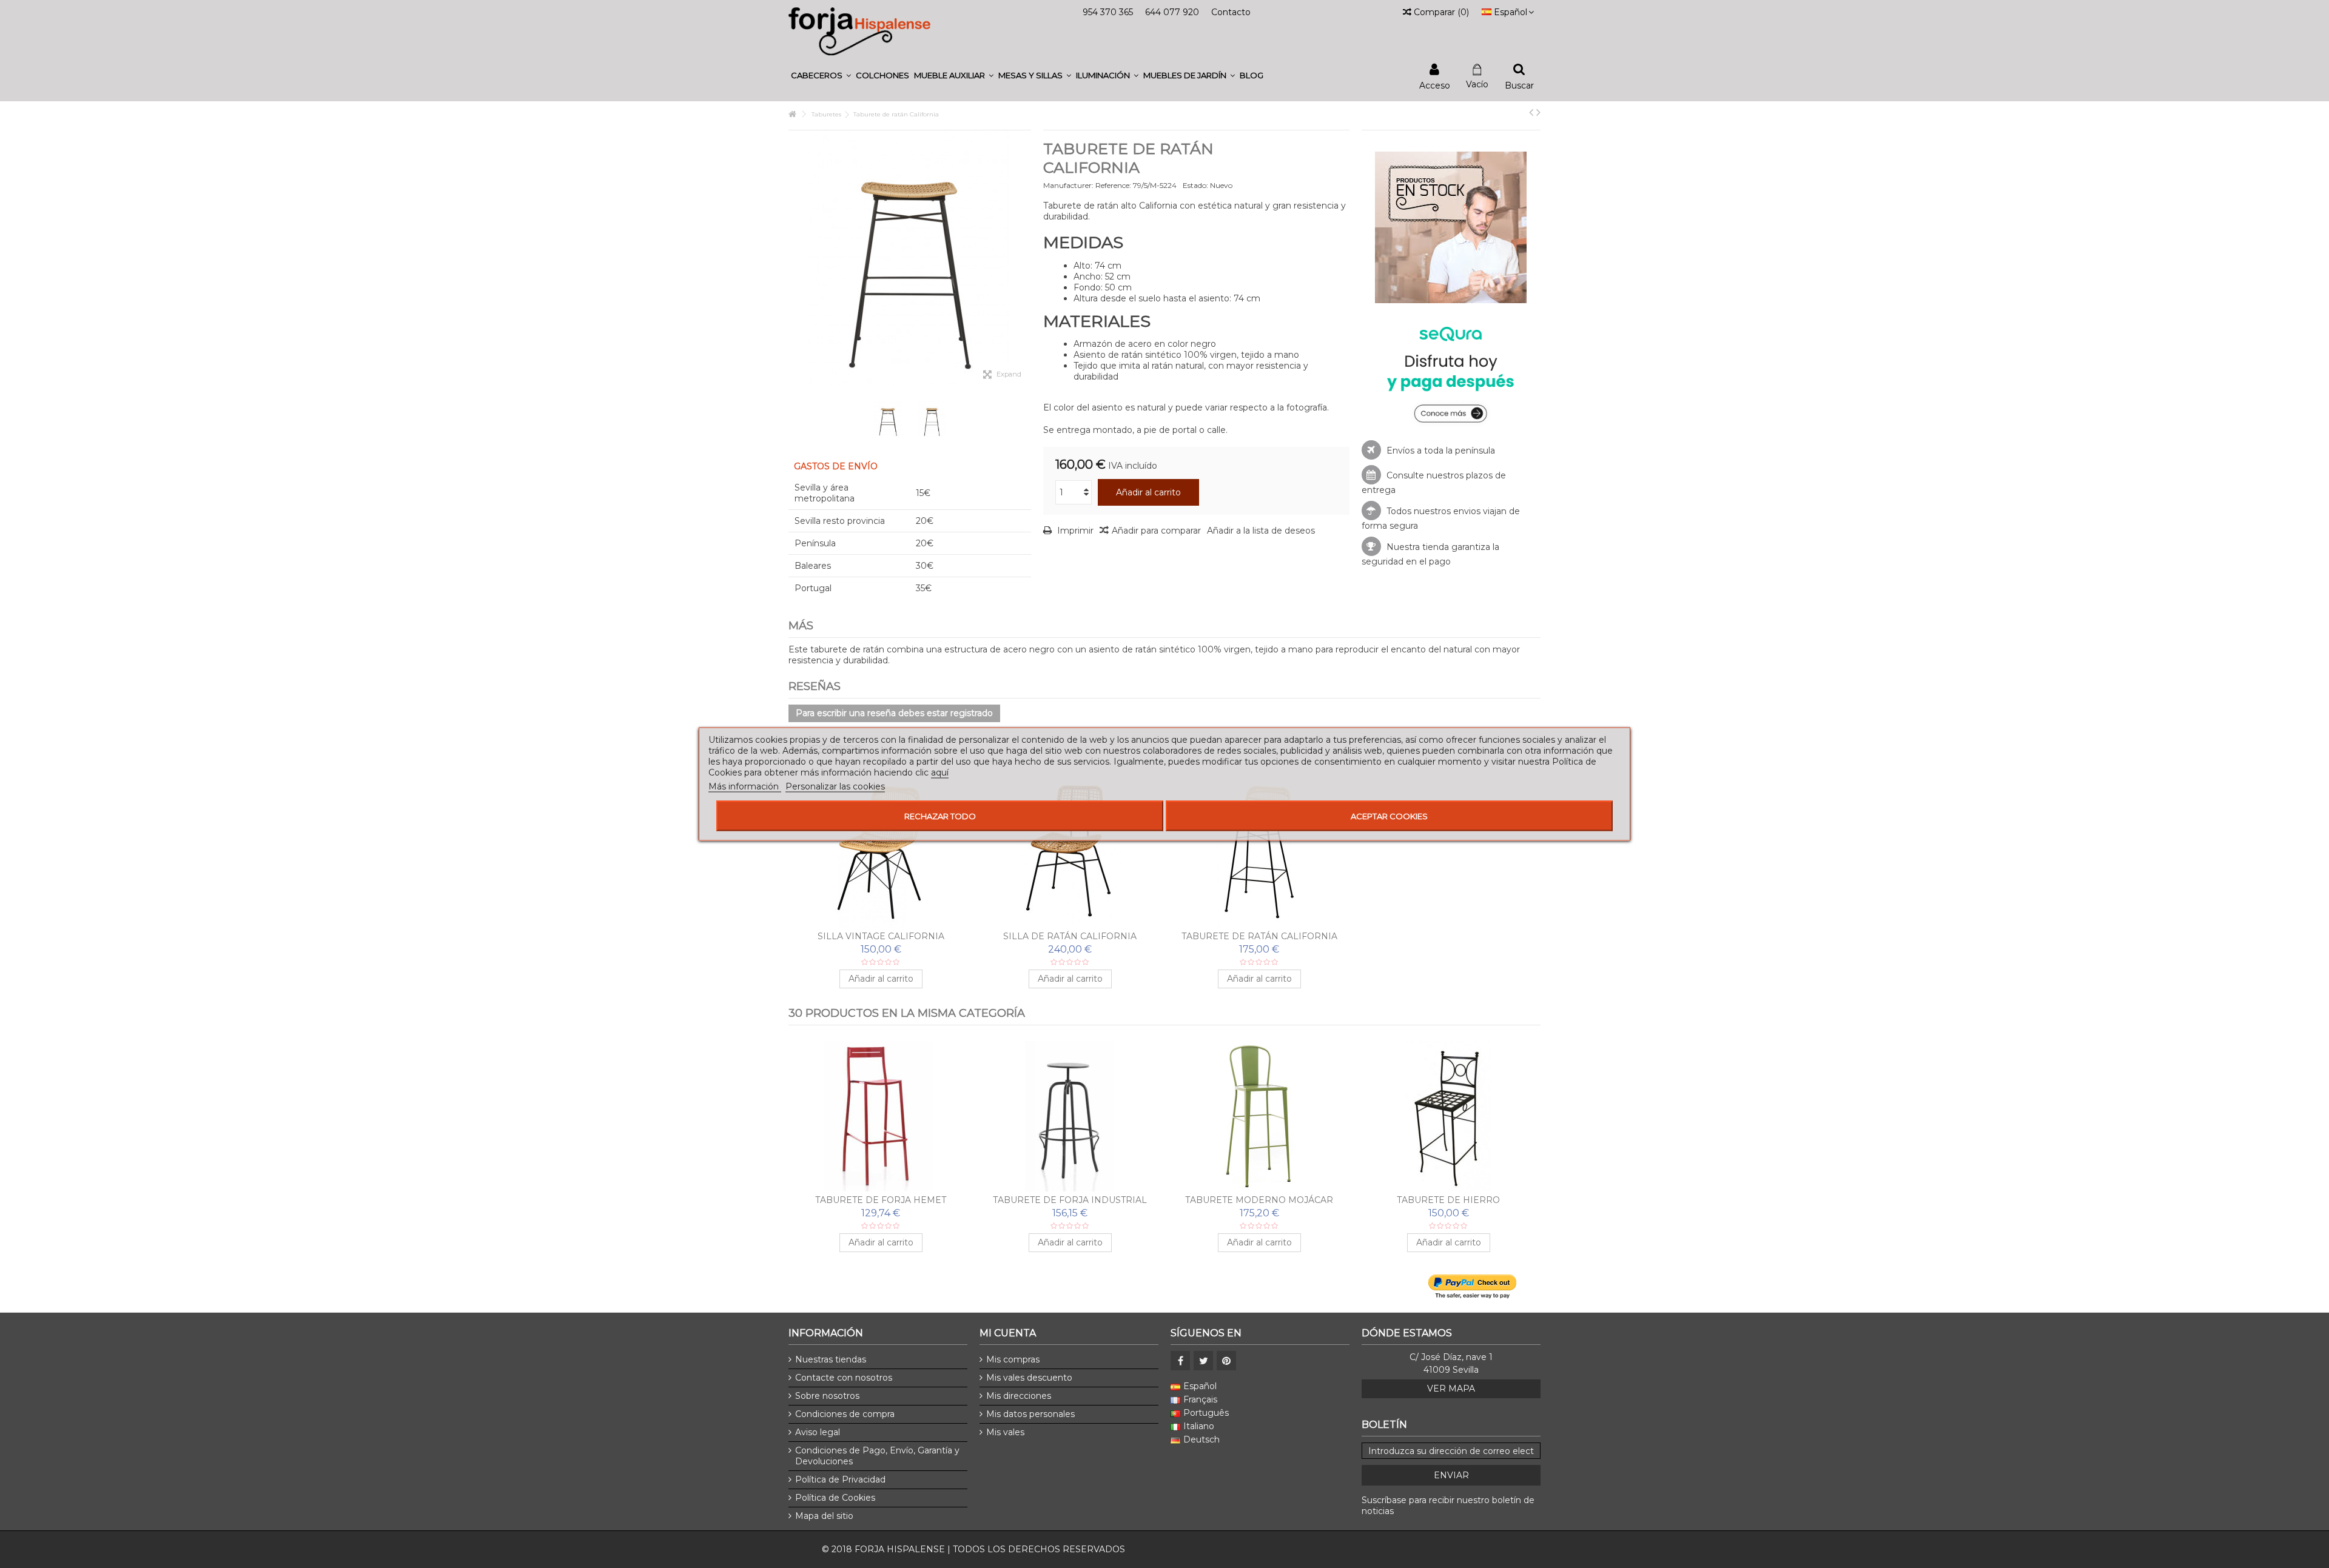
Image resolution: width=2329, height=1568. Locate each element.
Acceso (1435, 85)
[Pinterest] (1226, 1361)
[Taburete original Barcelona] (1259, 1116)
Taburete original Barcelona (1259, 1200)
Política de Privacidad (840, 1479)
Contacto (1231, 12)
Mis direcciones (1019, 1396)
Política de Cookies (835, 1498)
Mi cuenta (1008, 1333)
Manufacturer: (1068, 185)
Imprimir (1074, 531)
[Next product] (1538, 112)
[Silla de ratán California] (1070, 853)
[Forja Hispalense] (859, 31)
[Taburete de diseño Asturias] (881, 1116)
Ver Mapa (1451, 1389)
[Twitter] (1203, 1361)
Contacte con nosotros (844, 1378)
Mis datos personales (1030, 1414)
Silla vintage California (881, 936)
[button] (821, 75)
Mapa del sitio (824, 1516)
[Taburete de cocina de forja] (1070, 1116)
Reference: (1113, 185)
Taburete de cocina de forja (1070, 1200)
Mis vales (1005, 1432)
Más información (745, 786)
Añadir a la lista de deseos (1261, 531)
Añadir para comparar (1156, 531)
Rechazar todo (940, 816)
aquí (940, 772)
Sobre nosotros (827, 1396)
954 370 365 (1108, 12)
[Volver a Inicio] (792, 114)
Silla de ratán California (1070, 936)
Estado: (1195, 185)
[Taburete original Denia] (1448, 1116)
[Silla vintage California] (881, 853)
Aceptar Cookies (1389, 816)
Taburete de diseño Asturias (881, 1200)
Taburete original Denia (1449, 1200)
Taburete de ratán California (1259, 936)
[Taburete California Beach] (888, 420)
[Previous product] (1531, 112)
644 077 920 (1172, 12)
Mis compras (1013, 1359)
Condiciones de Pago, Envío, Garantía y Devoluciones (877, 1456)
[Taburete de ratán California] (1259, 853)
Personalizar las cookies (835, 786)
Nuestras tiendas (831, 1359)
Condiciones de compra (845, 1414)
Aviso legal (818, 1432)
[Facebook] (1180, 1361)
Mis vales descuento (1029, 1378)
